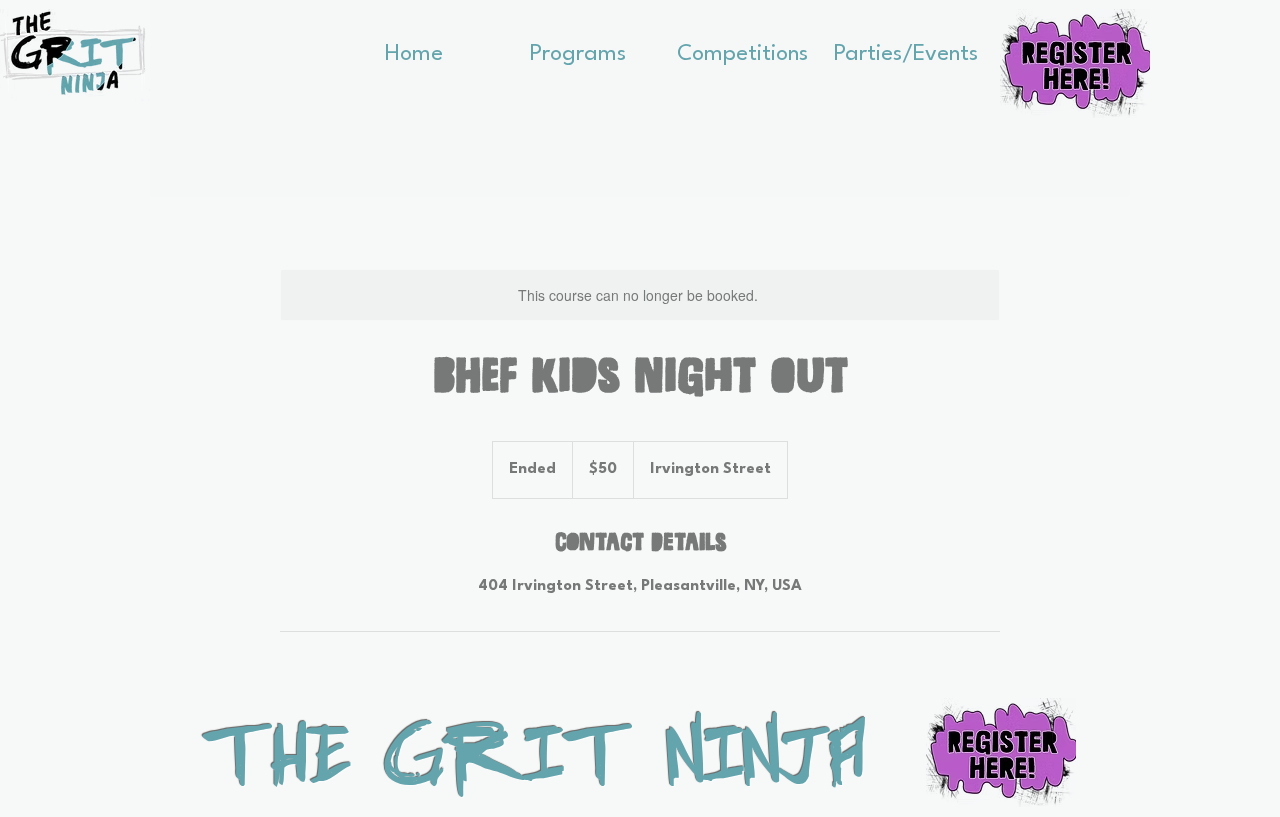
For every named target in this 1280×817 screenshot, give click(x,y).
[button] (578, 48)
